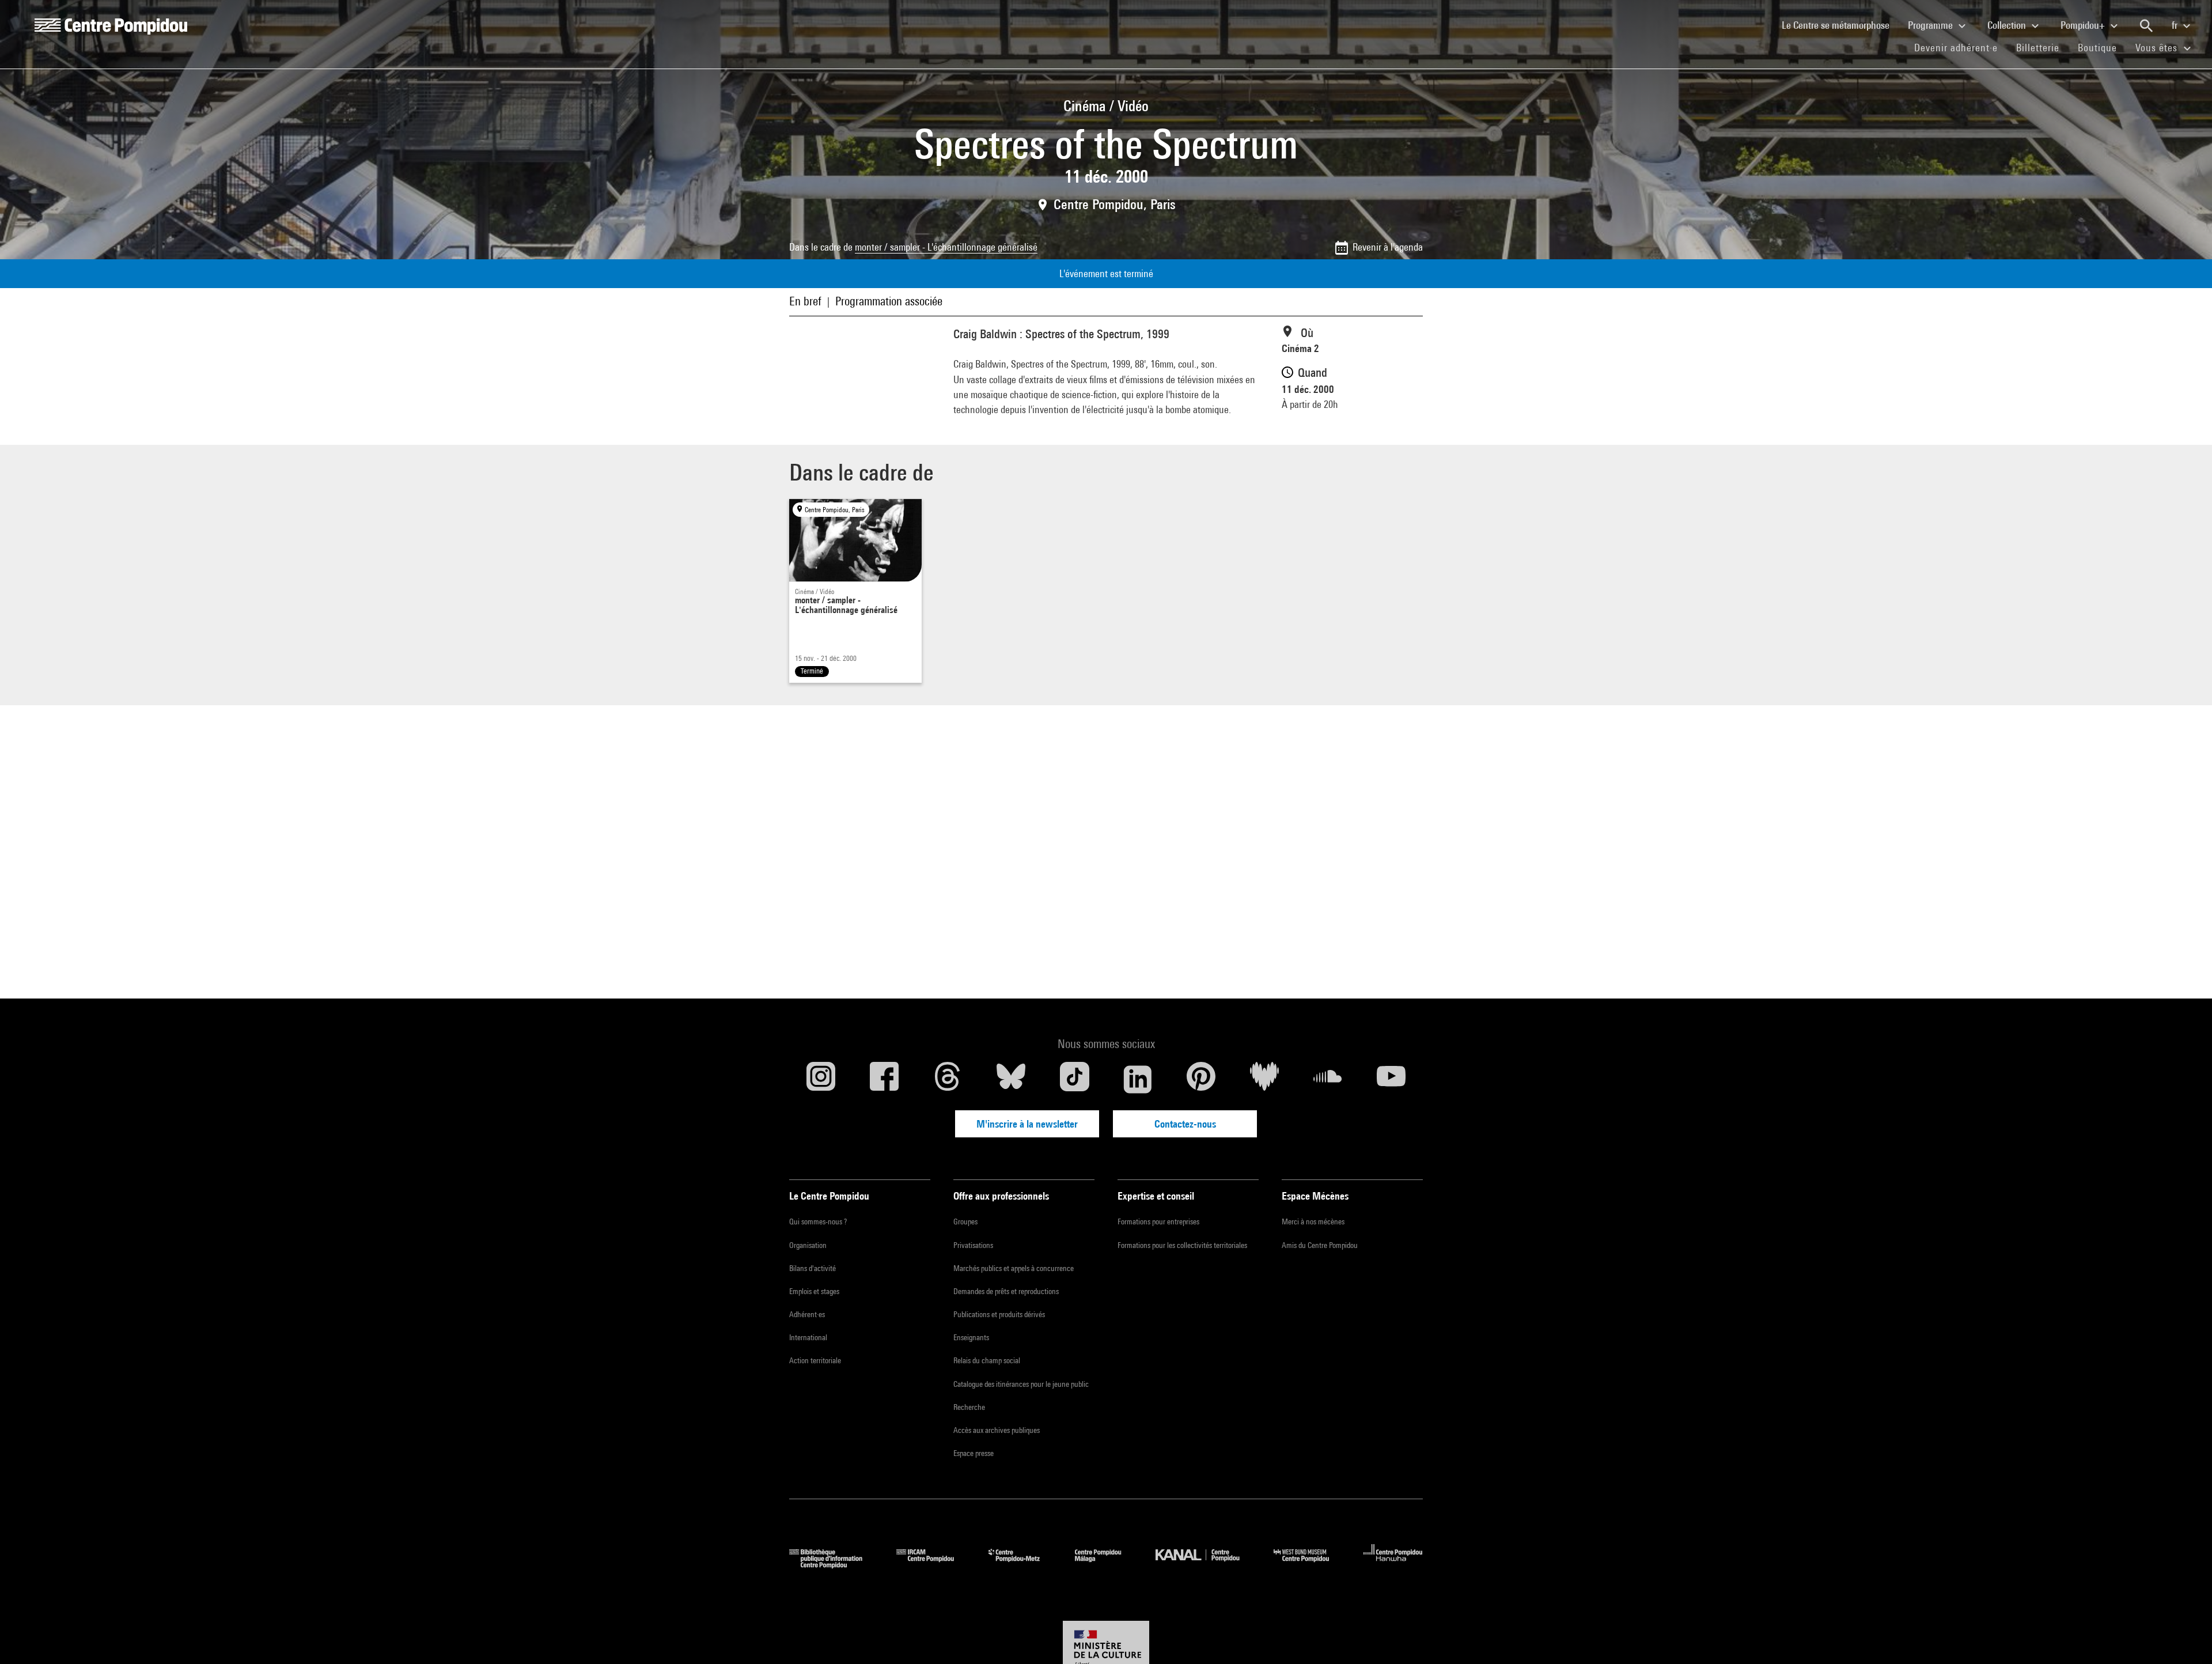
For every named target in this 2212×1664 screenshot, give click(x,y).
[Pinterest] (1201, 1079)
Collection (2008, 25)
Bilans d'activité (813, 1268)
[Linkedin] (1138, 1079)
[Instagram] (821, 1079)
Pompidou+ (2084, 25)
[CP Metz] (1023, 1565)
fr (2176, 25)
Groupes (965, 1221)
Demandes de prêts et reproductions (1006, 1291)
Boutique (2102, 47)
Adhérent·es (807, 1314)
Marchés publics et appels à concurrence (1014, 1268)
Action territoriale (815, 1360)
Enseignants (971, 1337)
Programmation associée (889, 301)
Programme (1931, 25)
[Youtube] (1391, 1079)
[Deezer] (1264, 1079)
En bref (805, 301)
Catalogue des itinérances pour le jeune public (1021, 1384)
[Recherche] (2146, 26)
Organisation (808, 1245)
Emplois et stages (814, 1291)
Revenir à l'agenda (1388, 247)
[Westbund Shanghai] (1310, 1565)
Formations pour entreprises (1158, 1221)
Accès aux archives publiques (997, 1430)
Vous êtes (2158, 48)
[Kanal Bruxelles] (1206, 1565)
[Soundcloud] (1328, 1079)
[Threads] (948, 1079)
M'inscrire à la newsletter (1027, 1124)
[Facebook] (884, 1079)
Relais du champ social (987, 1360)
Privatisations (973, 1245)
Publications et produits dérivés (999, 1314)
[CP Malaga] (1107, 1565)
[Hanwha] (1393, 1565)
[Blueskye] (1011, 1079)
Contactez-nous (1185, 1124)
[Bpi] (834, 1565)
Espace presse (974, 1453)
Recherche (969, 1407)
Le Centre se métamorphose (1840, 25)
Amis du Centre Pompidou (1320, 1245)
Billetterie (2038, 48)
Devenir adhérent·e (1961, 47)
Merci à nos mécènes (1313, 1221)
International (808, 1337)
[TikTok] (1074, 1079)
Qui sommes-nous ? (818, 1221)
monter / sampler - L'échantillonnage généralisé (946, 247)
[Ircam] (934, 1565)
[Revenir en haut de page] (2185, 1637)
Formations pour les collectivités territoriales (1182, 1245)
